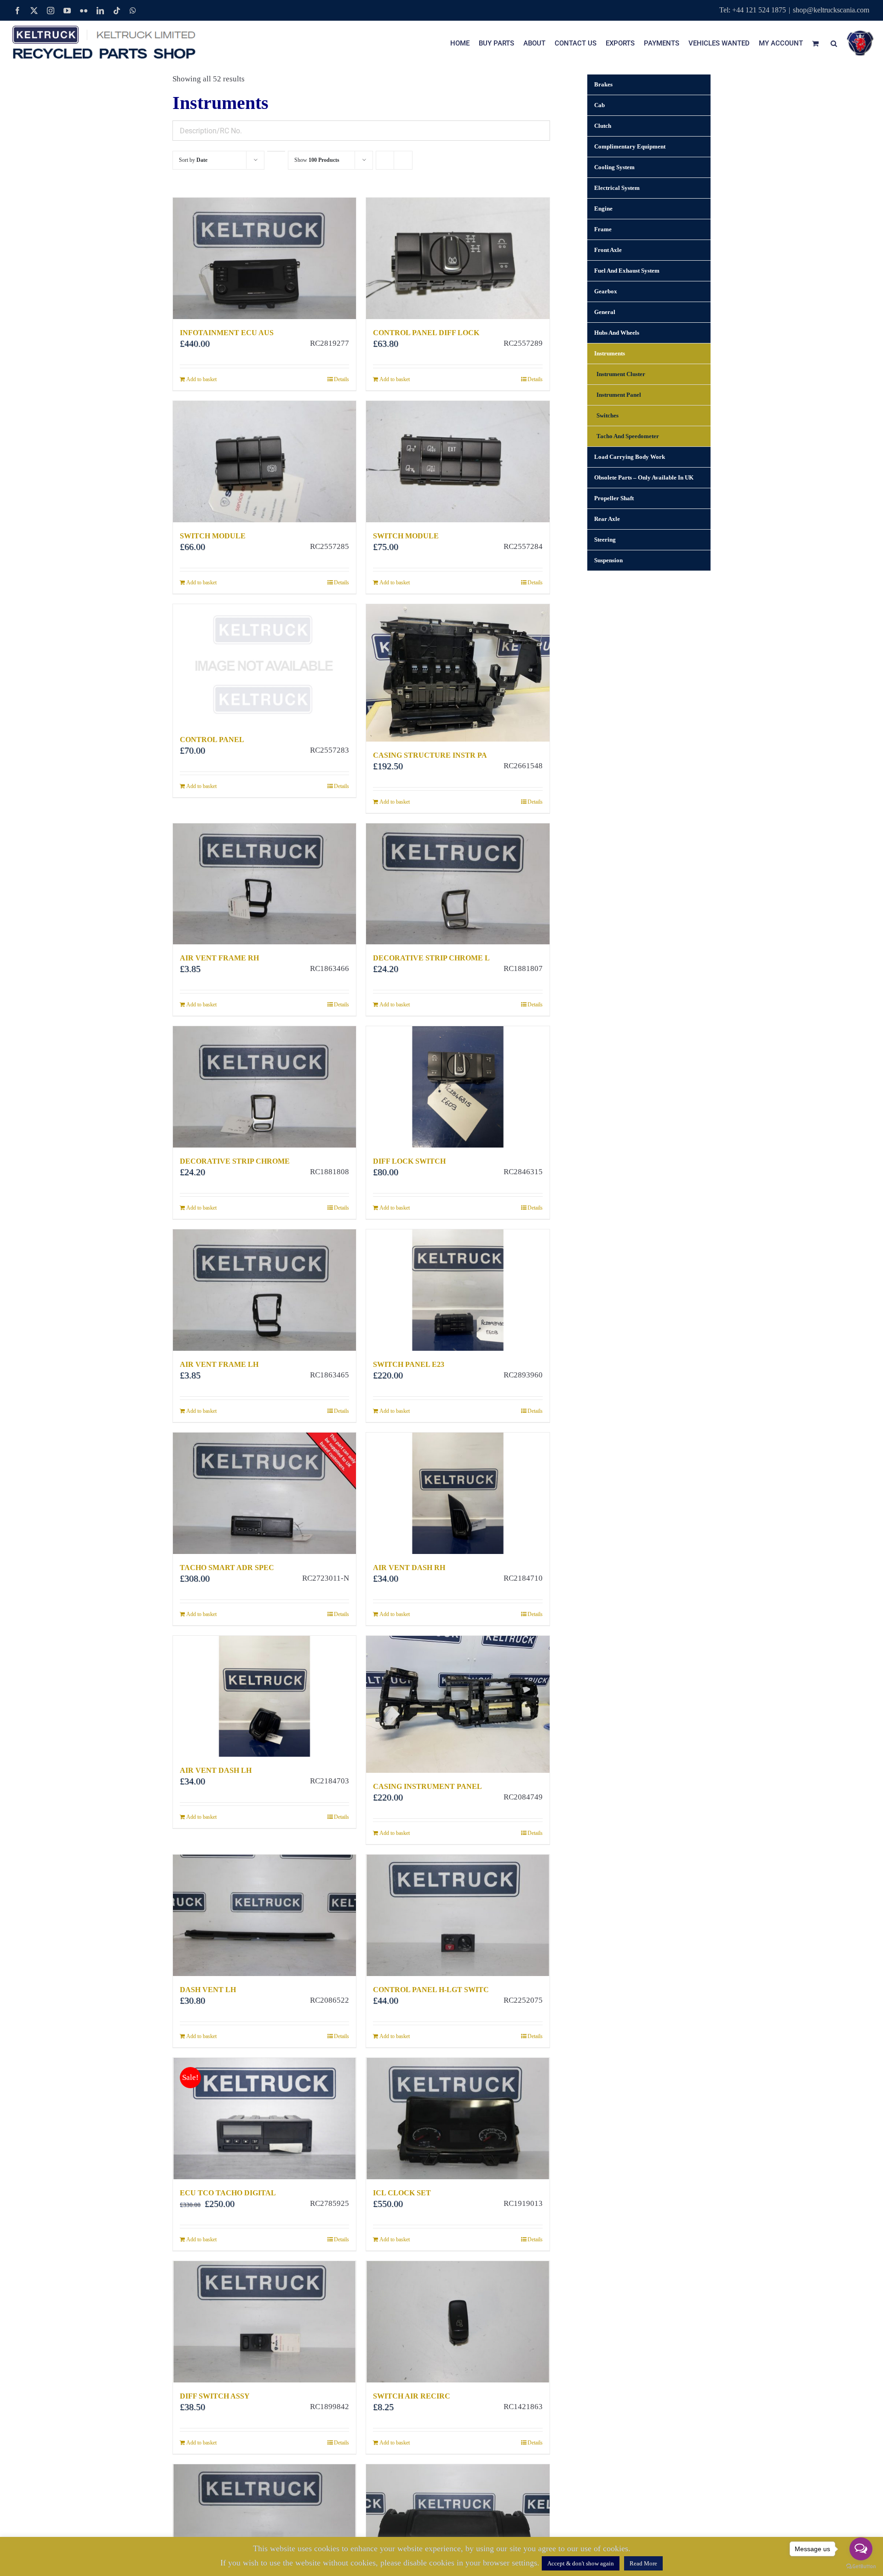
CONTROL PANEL (212, 740)
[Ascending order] (276, 151)
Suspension (608, 560)
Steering (605, 540)
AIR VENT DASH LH (216, 1770)
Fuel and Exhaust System (627, 271)
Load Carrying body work (630, 457)
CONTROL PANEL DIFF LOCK (426, 333)
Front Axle (608, 250)
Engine (603, 208)
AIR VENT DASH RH (409, 1568)
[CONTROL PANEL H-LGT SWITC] (458, 1915)
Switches (608, 415)
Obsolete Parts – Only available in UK (644, 477)
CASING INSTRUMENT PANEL (427, 1786)
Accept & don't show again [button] (581, 2563)
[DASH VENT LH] (264, 1915)
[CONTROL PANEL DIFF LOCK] (458, 258)
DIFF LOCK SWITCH (409, 1161)
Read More (643, 2563)
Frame (603, 229)
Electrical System (617, 188)
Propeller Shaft (614, 498)
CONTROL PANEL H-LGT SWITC (431, 1990)
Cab (599, 105)
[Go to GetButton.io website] (861, 2567)
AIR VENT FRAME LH (219, 1364)
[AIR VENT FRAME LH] (264, 1290)
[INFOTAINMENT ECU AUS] (264, 258)
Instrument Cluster (621, 374)
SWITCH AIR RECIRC (412, 2396)
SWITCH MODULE (213, 536)
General (605, 312)
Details (341, 379)
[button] (834, 43)
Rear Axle (607, 519)
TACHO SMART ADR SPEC (227, 1568)
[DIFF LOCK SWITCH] (458, 1087)
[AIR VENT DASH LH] (264, 1696)
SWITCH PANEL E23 (409, 1364)
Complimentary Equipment (630, 146)
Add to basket (201, 379)
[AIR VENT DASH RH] (458, 1493)
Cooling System (614, 167)
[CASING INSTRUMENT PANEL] (458, 1705)
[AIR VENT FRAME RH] (264, 884)
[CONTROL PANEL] (264, 665)
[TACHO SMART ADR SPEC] (264, 1493)
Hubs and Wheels (617, 333)
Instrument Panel (619, 395)
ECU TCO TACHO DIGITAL (228, 2193)
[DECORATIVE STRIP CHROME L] (458, 884)
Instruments (610, 353)
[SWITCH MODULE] (264, 462)
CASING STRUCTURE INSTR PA (430, 755)
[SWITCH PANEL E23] (458, 1290)
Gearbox (606, 291)
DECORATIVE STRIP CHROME (235, 1161)
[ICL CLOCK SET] (458, 2119)
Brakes (603, 84)
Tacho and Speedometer (628, 436)
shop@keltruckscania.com (831, 10)
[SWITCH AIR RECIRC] (458, 2322)
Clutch (603, 126)
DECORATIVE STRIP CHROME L (431, 958)
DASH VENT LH (208, 1990)
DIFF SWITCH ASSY (215, 2396)
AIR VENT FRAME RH (219, 958)
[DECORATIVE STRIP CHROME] (264, 1087)
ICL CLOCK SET (402, 2193)
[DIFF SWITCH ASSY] (264, 2322)
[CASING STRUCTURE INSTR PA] (458, 673)
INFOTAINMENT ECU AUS (227, 333)
